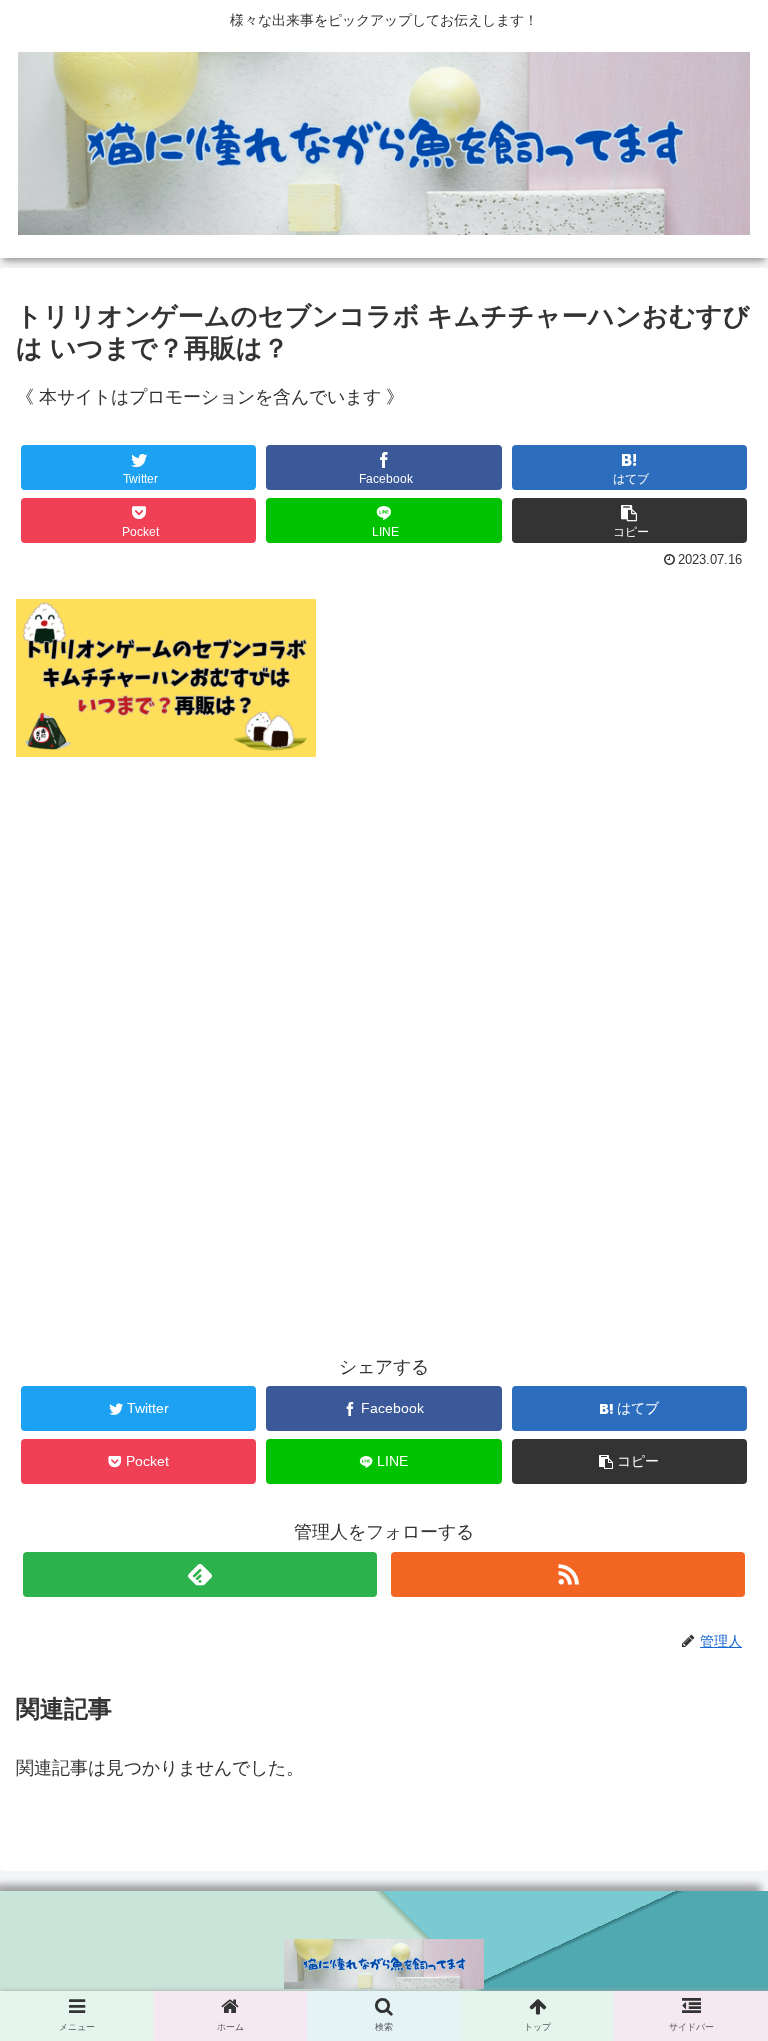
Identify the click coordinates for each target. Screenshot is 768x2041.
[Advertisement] (384, 1020)
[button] (630, 520)
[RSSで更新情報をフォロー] (567, 1574)
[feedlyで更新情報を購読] (199, 1574)
